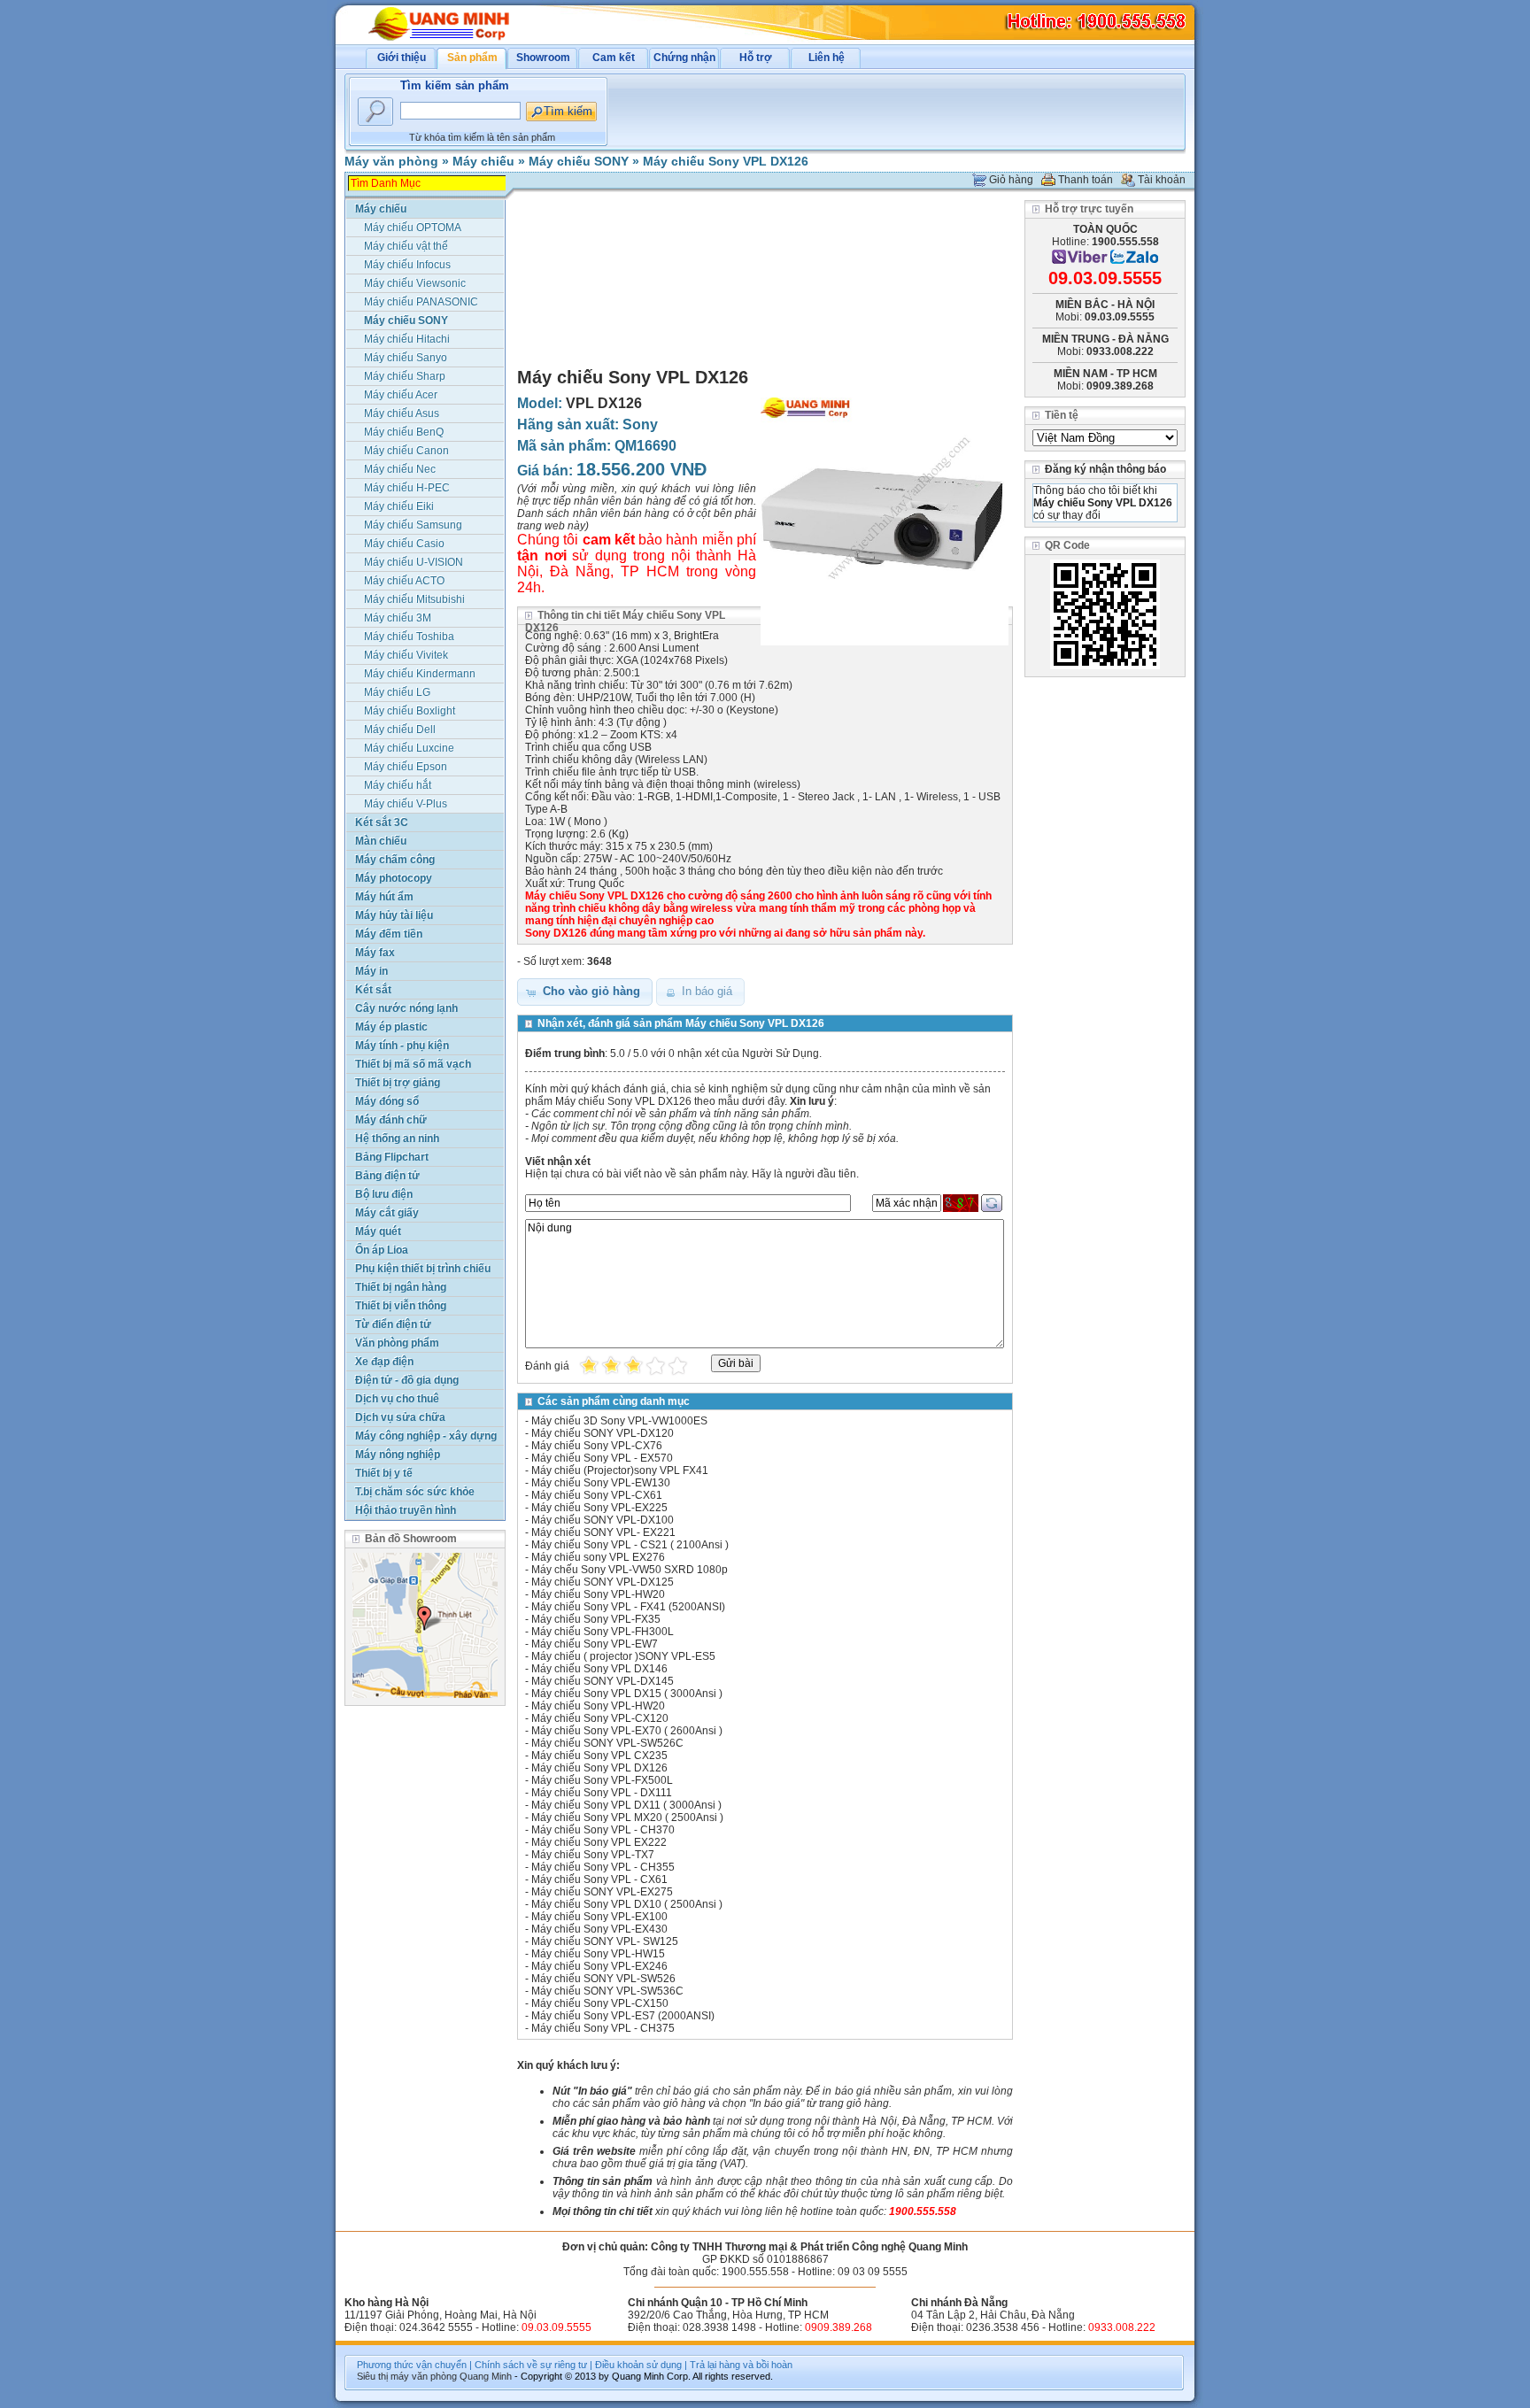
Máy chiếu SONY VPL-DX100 (603, 1520)
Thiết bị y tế (384, 1473)
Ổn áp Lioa (382, 1250)
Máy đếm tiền (389, 934)
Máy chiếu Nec (400, 469)
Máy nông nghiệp (398, 1455)
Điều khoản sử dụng (638, 2365)
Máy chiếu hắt (398, 785)
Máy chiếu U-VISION (413, 562)
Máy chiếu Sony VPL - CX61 (599, 1879)
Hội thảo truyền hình (406, 1510)
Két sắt (373, 990)
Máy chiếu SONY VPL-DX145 (603, 1681)
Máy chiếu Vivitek (406, 655)
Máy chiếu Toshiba (409, 637)
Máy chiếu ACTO (404, 581)
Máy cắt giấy (387, 1213)
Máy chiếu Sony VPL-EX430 (599, 1929)
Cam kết (614, 58)
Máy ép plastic (391, 1027)
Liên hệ (827, 58)
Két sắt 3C (382, 822)
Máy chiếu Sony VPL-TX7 (593, 1855)
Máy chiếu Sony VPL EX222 (599, 1842)
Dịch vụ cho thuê (397, 1399)
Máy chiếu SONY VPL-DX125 (603, 1582)
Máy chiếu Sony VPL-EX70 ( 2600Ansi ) (627, 1731)
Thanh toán (1086, 180)
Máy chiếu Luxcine (409, 748)
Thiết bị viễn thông (401, 1306)
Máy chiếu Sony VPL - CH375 (603, 2028)
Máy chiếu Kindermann (420, 674)
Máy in (371, 971)
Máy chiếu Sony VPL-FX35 (596, 1619)
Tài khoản (1162, 180)
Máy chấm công (395, 860)
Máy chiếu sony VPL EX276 (598, 1557)
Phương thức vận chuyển (412, 2365)
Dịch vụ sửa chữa (400, 1417)
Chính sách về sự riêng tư (531, 2365)
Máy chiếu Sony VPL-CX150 (600, 2003)
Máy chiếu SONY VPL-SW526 (603, 1979)
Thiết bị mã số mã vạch (413, 1064)
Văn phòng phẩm (397, 1343)
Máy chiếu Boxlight (410, 711)
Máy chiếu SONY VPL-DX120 (603, 1433)
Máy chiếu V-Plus (406, 804)
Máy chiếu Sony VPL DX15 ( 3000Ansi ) (627, 1694)
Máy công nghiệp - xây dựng (426, 1436)
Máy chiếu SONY (579, 161)
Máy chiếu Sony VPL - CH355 (603, 1867)
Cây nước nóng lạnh (406, 1008)
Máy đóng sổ (387, 1101)
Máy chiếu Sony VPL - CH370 (603, 1830)
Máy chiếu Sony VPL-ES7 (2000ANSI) (623, 2016)
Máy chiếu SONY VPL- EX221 (603, 1532)
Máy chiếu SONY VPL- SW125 (605, 1941)
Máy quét (378, 1231)
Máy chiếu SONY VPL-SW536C (607, 1991)
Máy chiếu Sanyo (406, 358)
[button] (585, 992)
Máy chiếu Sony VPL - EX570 (602, 1458)
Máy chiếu (483, 161)
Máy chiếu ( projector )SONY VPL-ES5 (623, 1656)
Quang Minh (486, 2376)
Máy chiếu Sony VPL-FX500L (602, 1780)
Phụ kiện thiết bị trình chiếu (423, 1269)
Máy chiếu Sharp (405, 376)
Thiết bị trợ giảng (398, 1083)
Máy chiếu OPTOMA (413, 228)
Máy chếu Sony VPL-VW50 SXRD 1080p (630, 1570)
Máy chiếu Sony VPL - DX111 (602, 1793)
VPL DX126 (604, 403)
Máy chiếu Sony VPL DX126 (726, 161)
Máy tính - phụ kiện (402, 1046)
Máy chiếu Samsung (413, 525)
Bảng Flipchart (392, 1157)
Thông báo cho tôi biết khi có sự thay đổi (1103, 503)
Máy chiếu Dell (400, 729)
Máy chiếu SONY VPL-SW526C (607, 1743)
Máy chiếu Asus (402, 413)
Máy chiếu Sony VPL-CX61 (597, 1495)
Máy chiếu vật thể (406, 246)
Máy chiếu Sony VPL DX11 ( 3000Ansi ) (626, 1805)
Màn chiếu (381, 841)
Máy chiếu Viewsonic (415, 283)
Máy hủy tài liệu (394, 915)
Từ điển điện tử (393, 1324)
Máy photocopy (394, 878)
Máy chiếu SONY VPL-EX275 (602, 1892)
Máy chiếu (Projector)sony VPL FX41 (620, 1470)
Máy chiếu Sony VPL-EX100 (599, 1917)
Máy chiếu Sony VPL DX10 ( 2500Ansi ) (627, 1904)
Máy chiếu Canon (406, 451)
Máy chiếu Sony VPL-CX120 (600, 1718)
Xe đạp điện (384, 1362)
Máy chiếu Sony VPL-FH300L (603, 1632)
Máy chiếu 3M (398, 618)
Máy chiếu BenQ (404, 432)
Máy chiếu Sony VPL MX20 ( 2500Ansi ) (627, 1818)
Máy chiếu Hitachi (407, 339)
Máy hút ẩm (384, 897)
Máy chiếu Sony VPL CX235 (599, 1756)
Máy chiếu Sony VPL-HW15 (598, 1954)
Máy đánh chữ (391, 1120)
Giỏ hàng (1011, 180)
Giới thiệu (402, 58)
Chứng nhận (684, 58)
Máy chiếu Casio (404, 544)
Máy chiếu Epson (406, 767)
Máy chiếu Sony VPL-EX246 (599, 1966)
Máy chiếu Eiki (399, 506)
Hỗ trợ (756, 58)
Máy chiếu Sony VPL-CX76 (597, 1446)
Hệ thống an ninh (397, 1138)
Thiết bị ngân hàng (401, 1287)
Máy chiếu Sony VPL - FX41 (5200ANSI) (628, 1607)
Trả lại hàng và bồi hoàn (741, 2365)
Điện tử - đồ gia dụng (407, 1380)
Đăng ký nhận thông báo (1105, 469)
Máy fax (375, 953)
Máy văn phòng (391, 161)
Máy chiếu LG (397, 692)
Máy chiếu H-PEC (407, 488)
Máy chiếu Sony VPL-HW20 (598, 1594)
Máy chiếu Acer (401, 395)
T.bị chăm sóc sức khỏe (415, 1492)
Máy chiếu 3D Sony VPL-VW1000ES (619, 1421)
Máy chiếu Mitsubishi (414, 599)
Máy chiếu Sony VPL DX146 (599, 1669)
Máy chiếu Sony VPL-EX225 (599, 1508)
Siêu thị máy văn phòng (407, 2376)
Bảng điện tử (387, 1176)
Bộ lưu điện (384, 1194)
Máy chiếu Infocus (407, 265)
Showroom (543, 58)
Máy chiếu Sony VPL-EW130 (601, 1483)
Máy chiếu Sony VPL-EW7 (595, 1644)
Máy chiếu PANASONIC (421, 302)
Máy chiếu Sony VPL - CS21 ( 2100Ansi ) (630, 1545)
